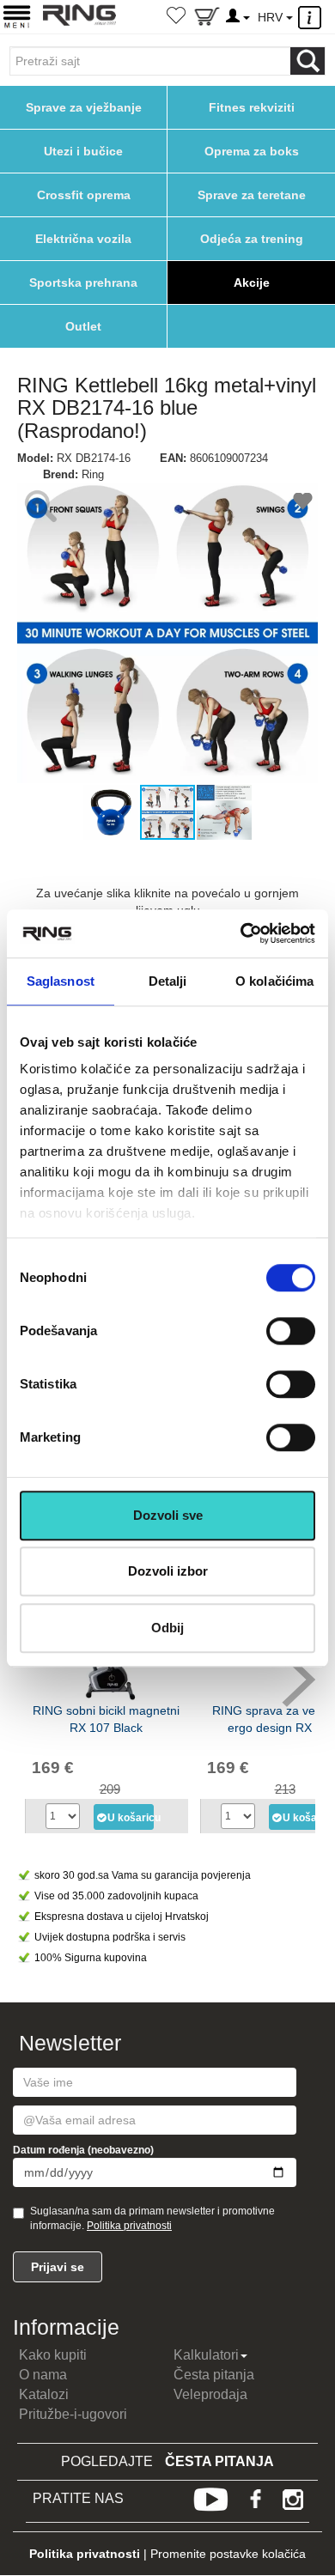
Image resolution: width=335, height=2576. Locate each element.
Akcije (252, 283)
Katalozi (44, 2394)
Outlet (83, 326)
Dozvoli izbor (168, 1571)
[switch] (291, 1331)
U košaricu (131, 1818)
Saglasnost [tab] (61, 981)
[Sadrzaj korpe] (207, 20)
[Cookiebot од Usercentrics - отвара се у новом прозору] (241, 933)
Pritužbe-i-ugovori (73, 2414)
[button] (33, 633)
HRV (272, 17)
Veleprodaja (210, 2394)
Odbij (167, 1628)
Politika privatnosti (129, 2226)
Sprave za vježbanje (84, 107)
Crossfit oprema (84, 195)
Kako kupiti (53, 2355)
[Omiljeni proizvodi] (176, 17)
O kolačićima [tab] (274, 981)
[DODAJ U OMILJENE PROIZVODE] (303, 504)
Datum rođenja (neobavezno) (83, 2150)
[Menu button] (17, 16)
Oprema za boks (252, 151)
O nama (43, 2375)
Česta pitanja (214, 2375)
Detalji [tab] (168, 981)
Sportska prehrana (83, 283)
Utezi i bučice (83, 151)
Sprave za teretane (252, 195)
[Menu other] (312, 18)
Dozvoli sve (168, 1515)
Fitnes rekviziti (252, 107)
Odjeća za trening (252, 239)
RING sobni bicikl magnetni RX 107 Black (106, 1719)
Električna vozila (83, 239)
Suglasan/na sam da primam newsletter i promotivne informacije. (152, 2218)
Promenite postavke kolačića (228, 2554)
